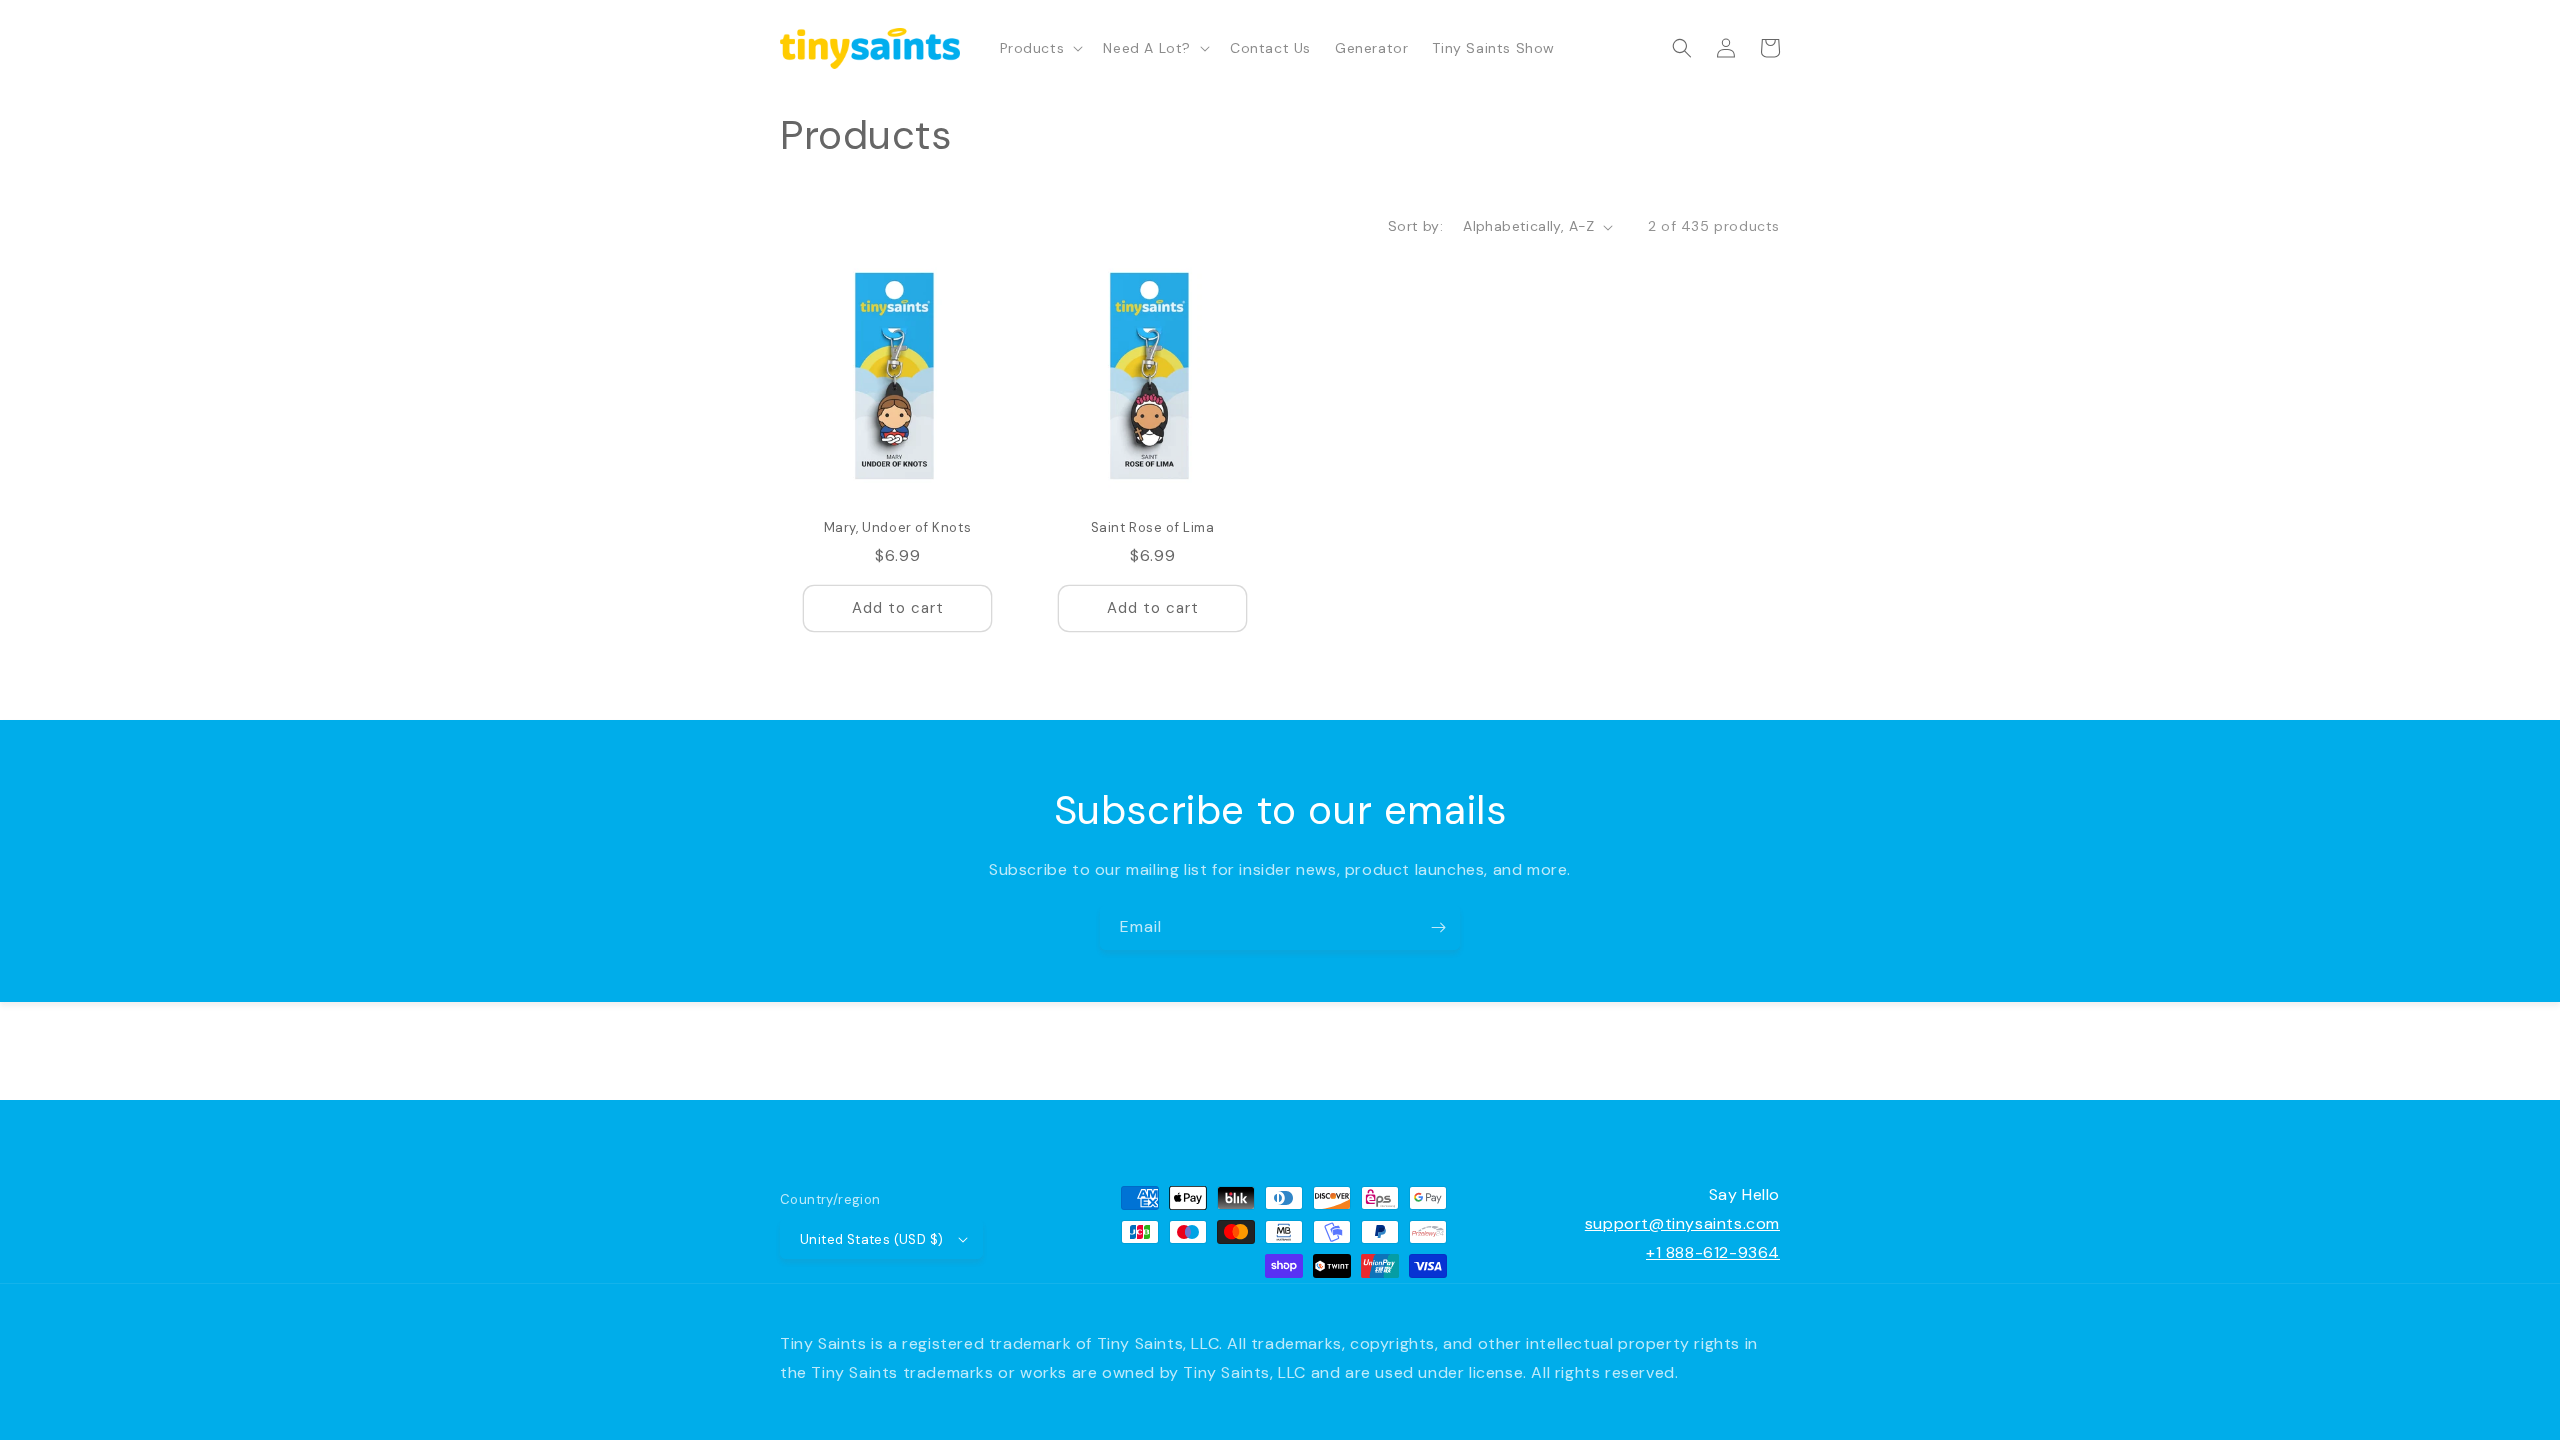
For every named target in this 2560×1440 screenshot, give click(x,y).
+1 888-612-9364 (1713, 1252)
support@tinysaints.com (1682, 1223)
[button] (1040, 48)
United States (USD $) (871, 1239)
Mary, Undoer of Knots (898, 528)
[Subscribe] (1438, 927)
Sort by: (1415, 226)
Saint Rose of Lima (1153, 528)
